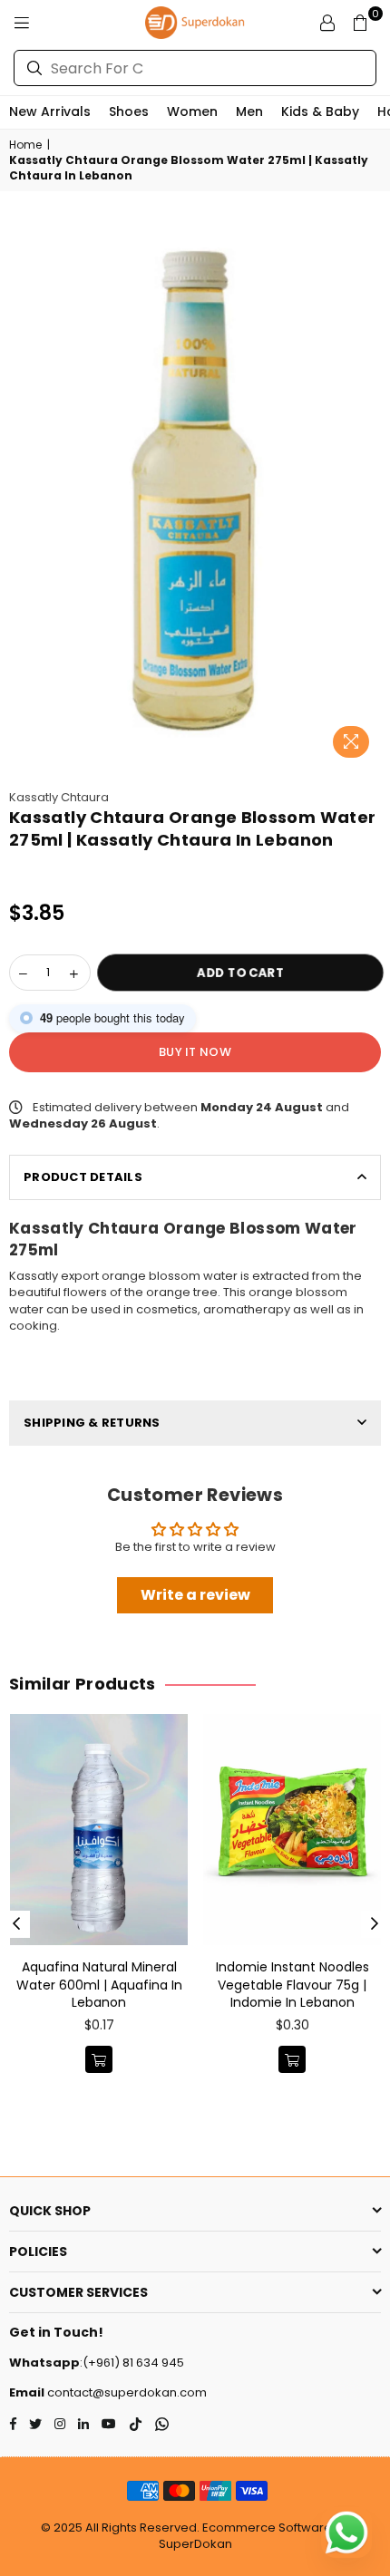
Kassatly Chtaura (59, 797)
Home (25, 145)
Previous (16, 1924)
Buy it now (195, 1052)
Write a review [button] (195, 1595)
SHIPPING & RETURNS (92, 1423)
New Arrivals (50, 111)
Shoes (129, 111)
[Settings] (327, 23)
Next (375, 1924)
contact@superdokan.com (126, 2392)
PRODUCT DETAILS (83, 1177)
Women (192, 111)
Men (249, 111)
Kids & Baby (320, 111)
